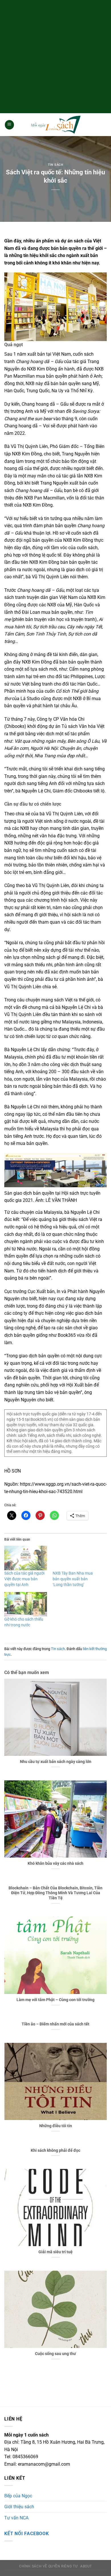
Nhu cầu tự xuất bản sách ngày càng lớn (56, 1762)
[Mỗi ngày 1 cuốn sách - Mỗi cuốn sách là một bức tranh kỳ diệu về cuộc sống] (55, 125)
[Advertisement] (55, 56)
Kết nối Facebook (27, 2534)
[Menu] (9, 125)
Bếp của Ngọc (18, 2496)
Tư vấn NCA (16, 2518)
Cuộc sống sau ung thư (55, 2354)
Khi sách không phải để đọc (55, 2150)
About (86, 2566)
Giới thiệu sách (19, 2507)
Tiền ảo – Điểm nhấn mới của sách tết (55, 2024)
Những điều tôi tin (56, 2126)
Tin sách (55, 165)
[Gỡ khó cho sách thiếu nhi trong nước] (26, 1604)
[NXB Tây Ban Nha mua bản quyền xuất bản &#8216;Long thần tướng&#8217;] (74, 1558)
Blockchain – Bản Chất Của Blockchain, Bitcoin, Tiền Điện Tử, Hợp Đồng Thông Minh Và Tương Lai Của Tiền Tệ (55, 1893)
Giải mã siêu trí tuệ (55, 2252)
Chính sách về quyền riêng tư (48, 2566)
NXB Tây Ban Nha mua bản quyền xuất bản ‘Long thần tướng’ (73, 1579)
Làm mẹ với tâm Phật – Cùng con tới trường (55, 2000)
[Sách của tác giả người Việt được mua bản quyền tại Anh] (26, 1558)
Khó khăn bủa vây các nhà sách (55, 1863)
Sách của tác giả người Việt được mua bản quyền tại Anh (24, 1579)
